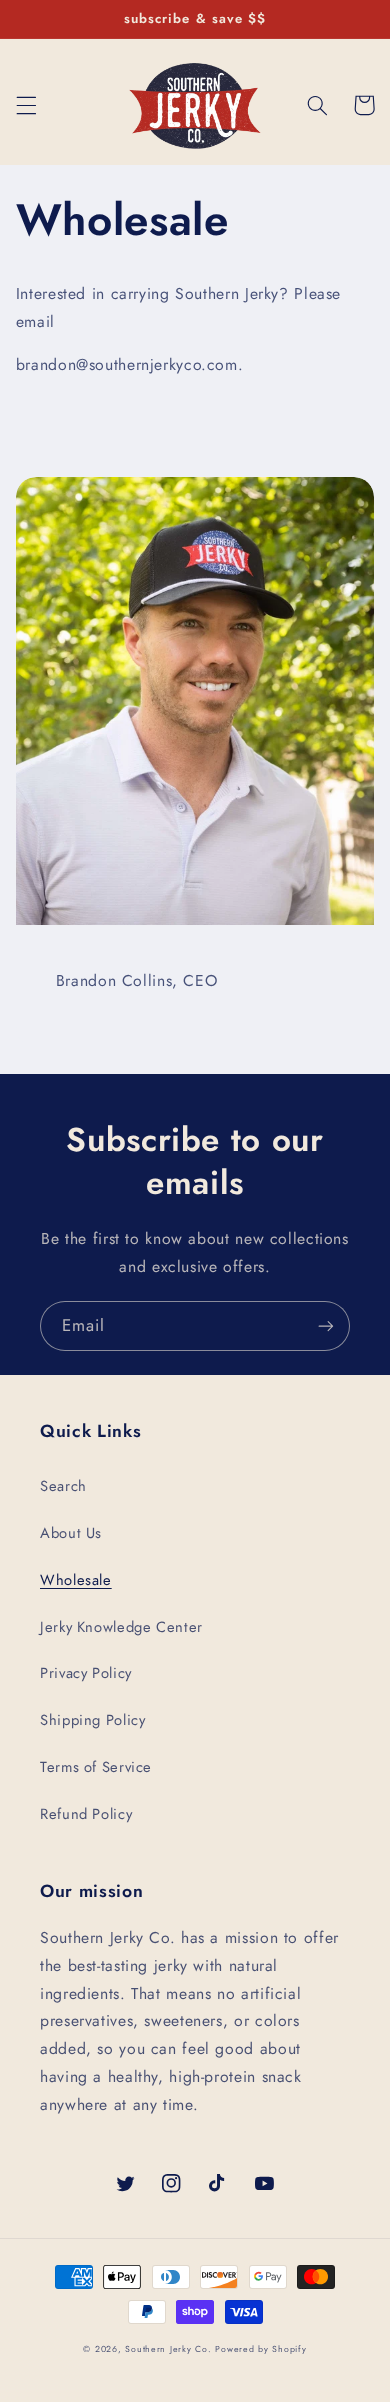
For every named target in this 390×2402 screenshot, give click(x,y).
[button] (26, 105)
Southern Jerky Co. (168, 2349)
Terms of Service (96, 1767)
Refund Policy (86, 1814)
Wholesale (76, 1580)
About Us (71, 1533)
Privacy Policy (86, 1673)
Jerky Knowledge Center (121, 1627)
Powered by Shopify (260, 2349)
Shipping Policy (92, 1720)
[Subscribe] (326, 1325)
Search (63, 1486)
